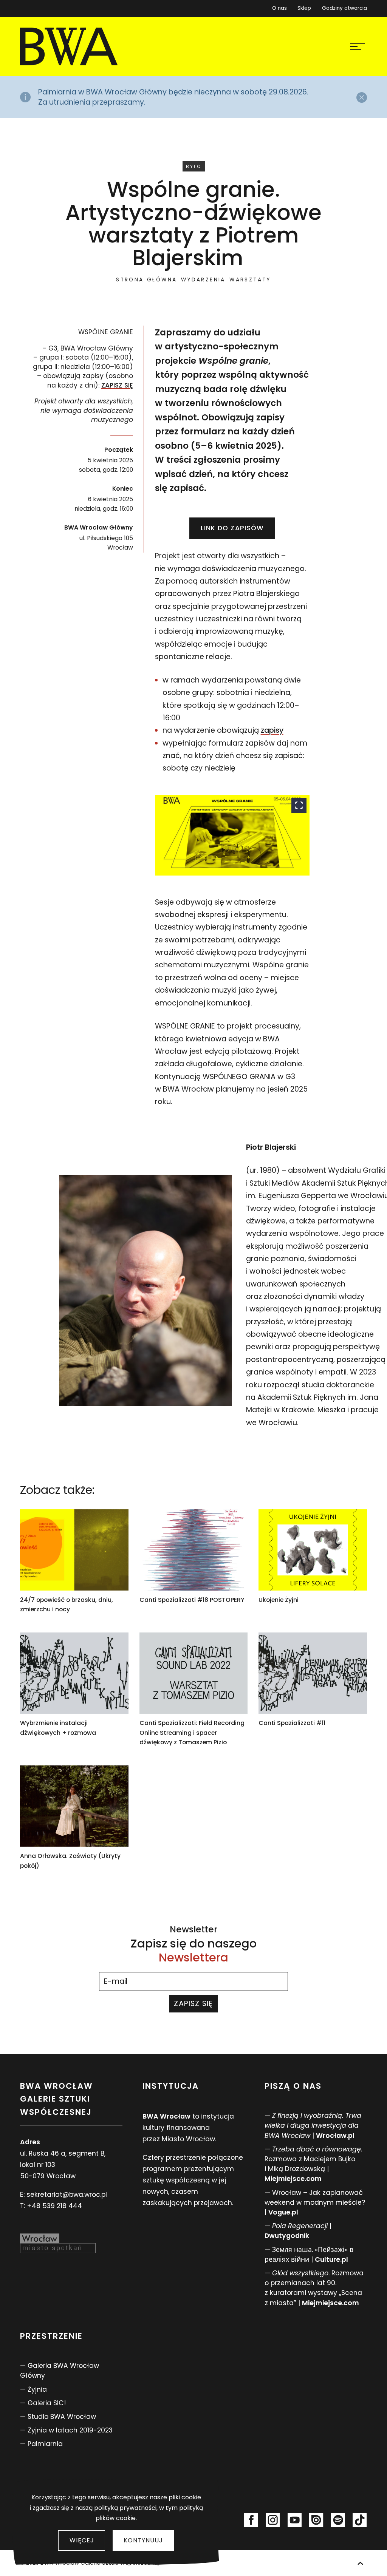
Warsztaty (250, 280)
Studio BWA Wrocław (62, 2417)
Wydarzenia (203, 280)
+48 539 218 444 (54, 2206)
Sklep (304, 7)
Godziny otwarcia (344, 8)
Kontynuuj (143, 2540)
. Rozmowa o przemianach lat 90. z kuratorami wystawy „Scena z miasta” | (314, 2288)
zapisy (272, 730)
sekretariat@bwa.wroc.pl (67, 2195)
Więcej (82, 2540)
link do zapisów (232, 528)
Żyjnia (37, 2389)
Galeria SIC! (47, 2403)
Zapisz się (193, 2004)
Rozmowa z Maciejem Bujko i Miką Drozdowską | (313, 2164)
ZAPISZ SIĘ (117, 385)
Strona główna (146, 280)
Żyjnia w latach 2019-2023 (70, 2430)
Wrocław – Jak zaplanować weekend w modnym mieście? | (315, 2202)
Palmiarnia (45, 2444)
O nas (279, 8)
